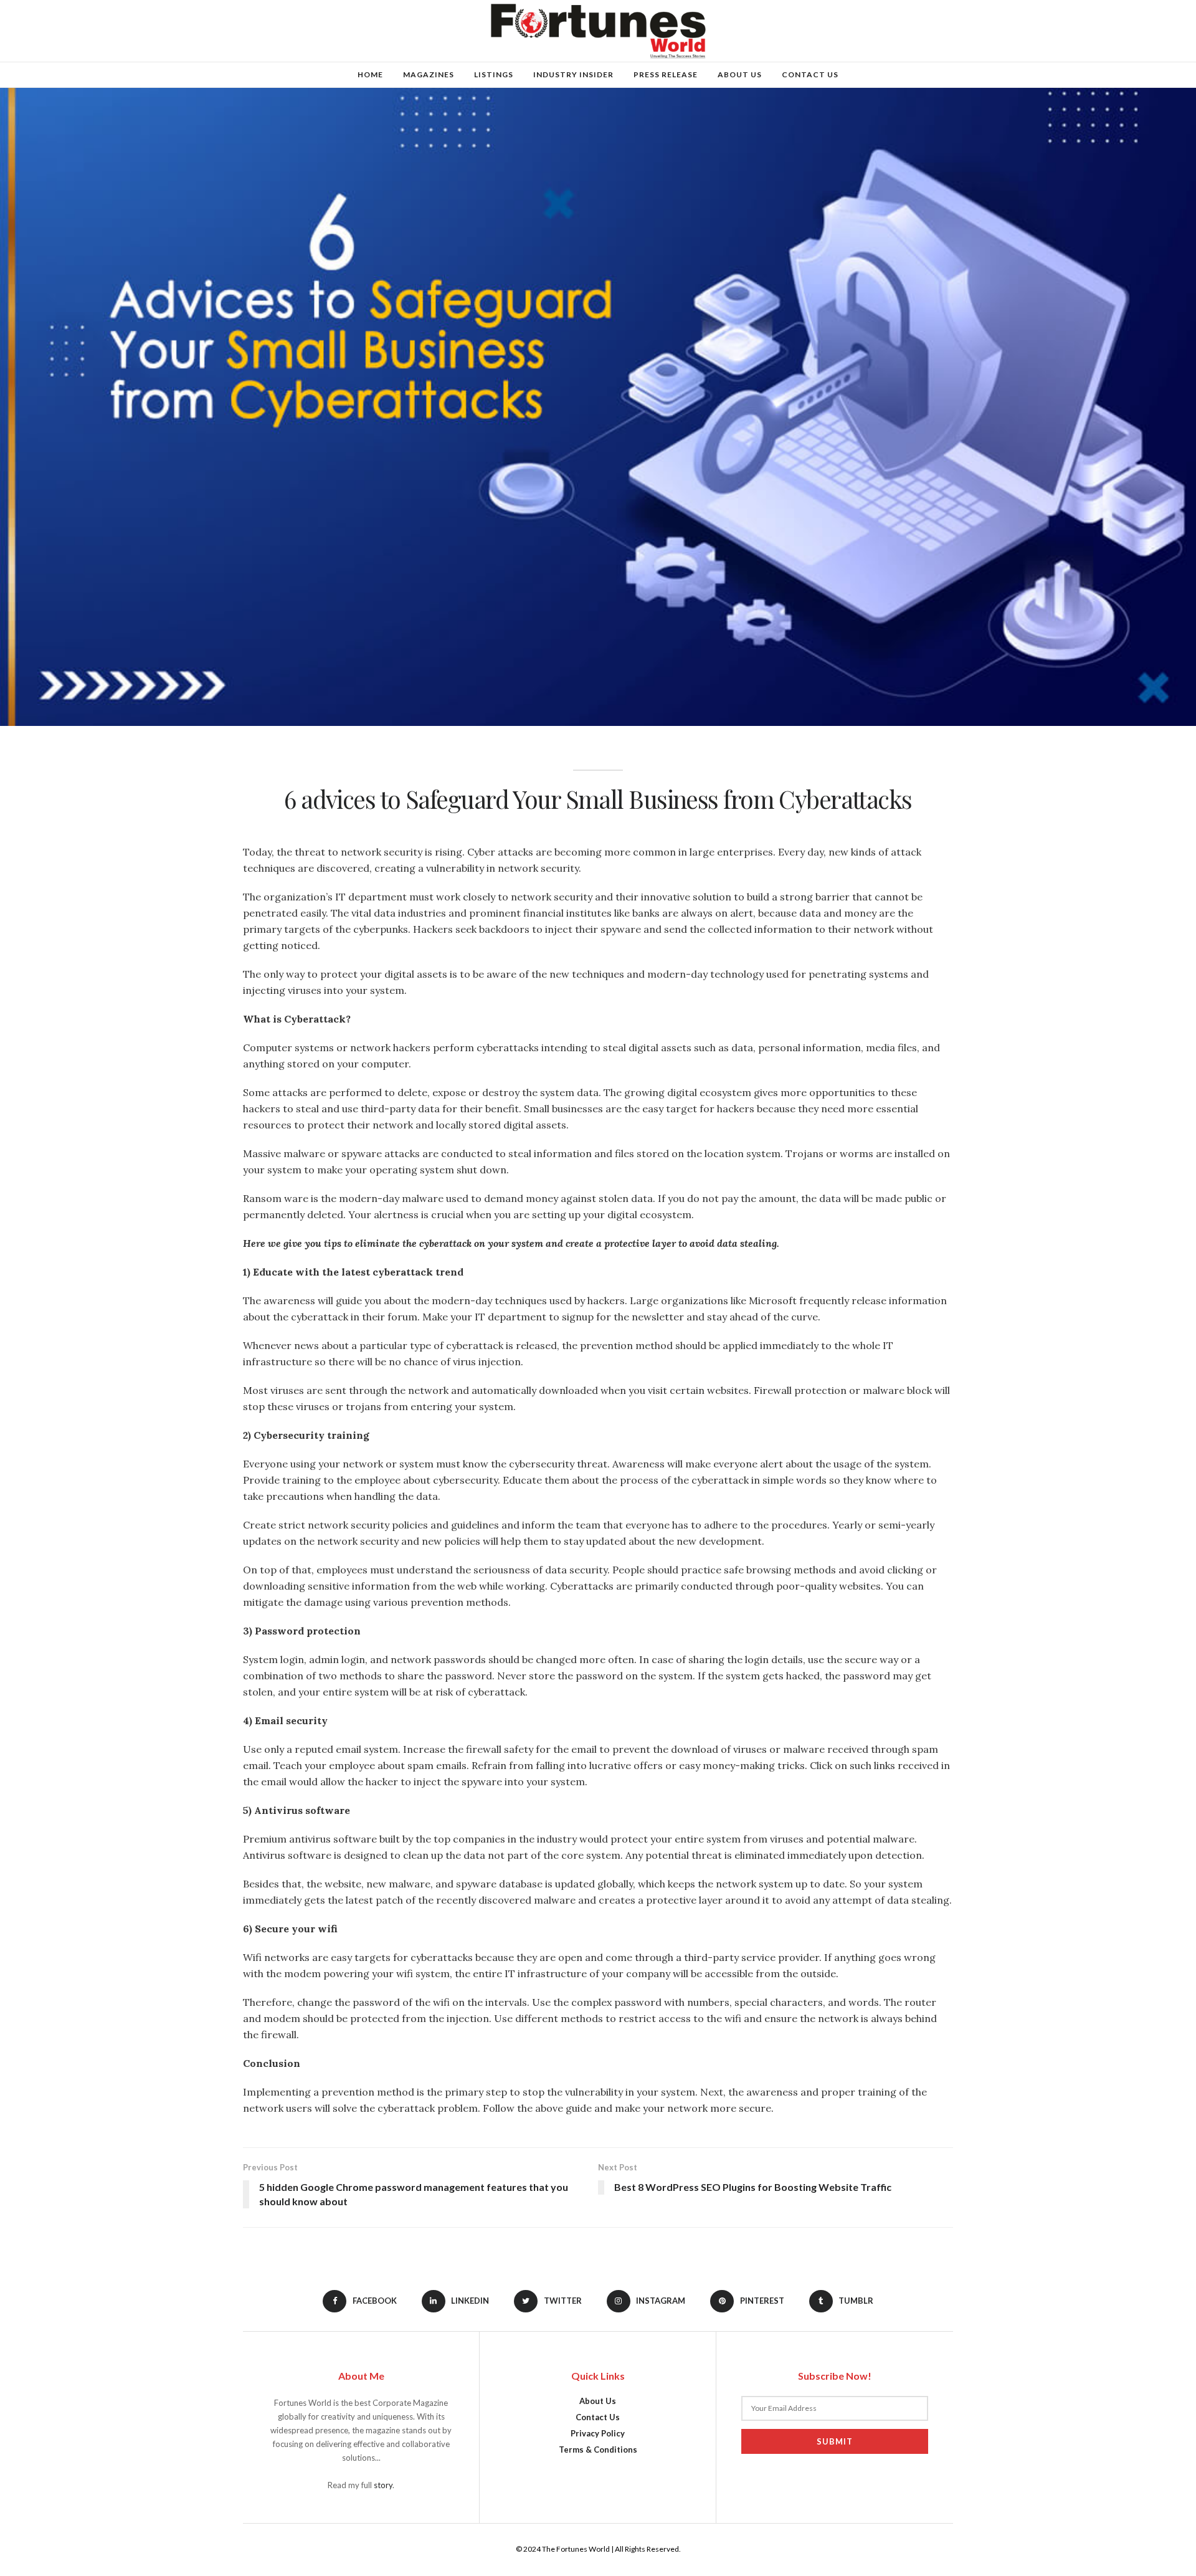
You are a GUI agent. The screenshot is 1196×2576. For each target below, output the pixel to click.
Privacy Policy (598, 2433)
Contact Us (810, 74)
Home (370, 74)
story (383, 2485)
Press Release (666, 74)
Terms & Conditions (598, 2450)
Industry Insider (573, 74)
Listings (494, 74)
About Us (740, 74)
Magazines (429, 74)
